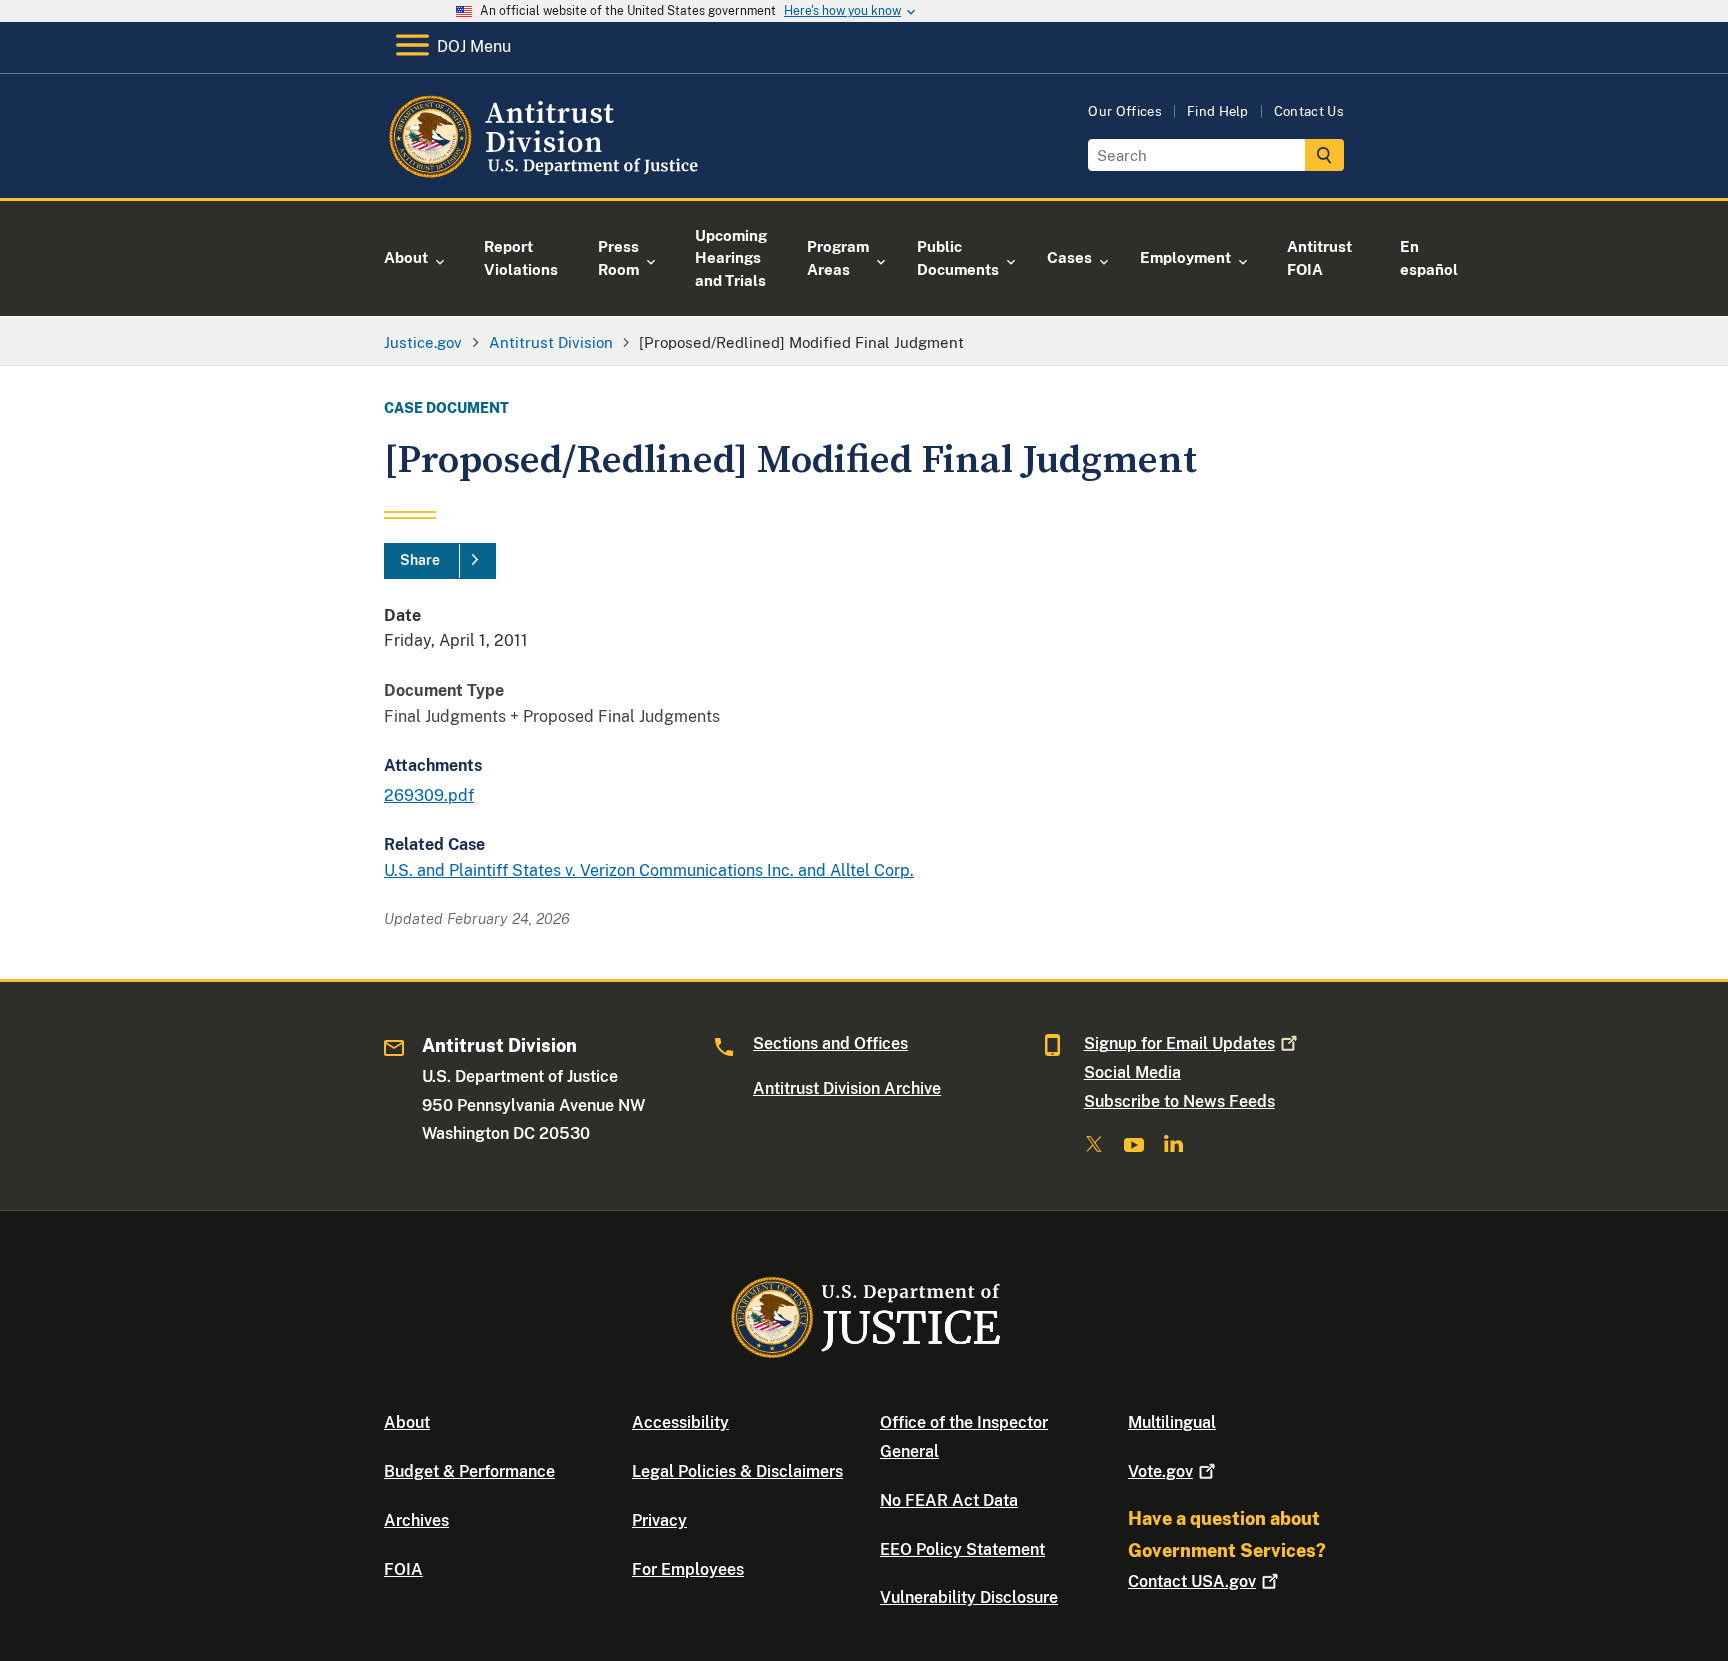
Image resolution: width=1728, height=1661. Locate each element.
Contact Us (1309, 111)
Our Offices (1125, 111)
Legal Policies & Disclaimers (737, 1471)
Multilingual (1172, 1422)
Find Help (1218, 111)
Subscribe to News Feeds (1179, 1101)
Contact (1192, 1581)
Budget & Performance (469, 1471)
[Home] (546, 174)
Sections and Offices (830, 1043)
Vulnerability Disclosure (969, 1597)
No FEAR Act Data (949, 1500)
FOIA (403, 1569)
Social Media (1132, 1072)
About (407, 1422)
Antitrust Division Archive (847, 1088)
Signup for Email (1179, 1043)
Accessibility (680, 1422)
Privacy (659, 1520)
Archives (416, 1520)
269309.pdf (429, 795)
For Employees (688, 1569)
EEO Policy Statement (962, 1549)
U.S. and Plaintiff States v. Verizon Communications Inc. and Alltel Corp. (649, 870)
